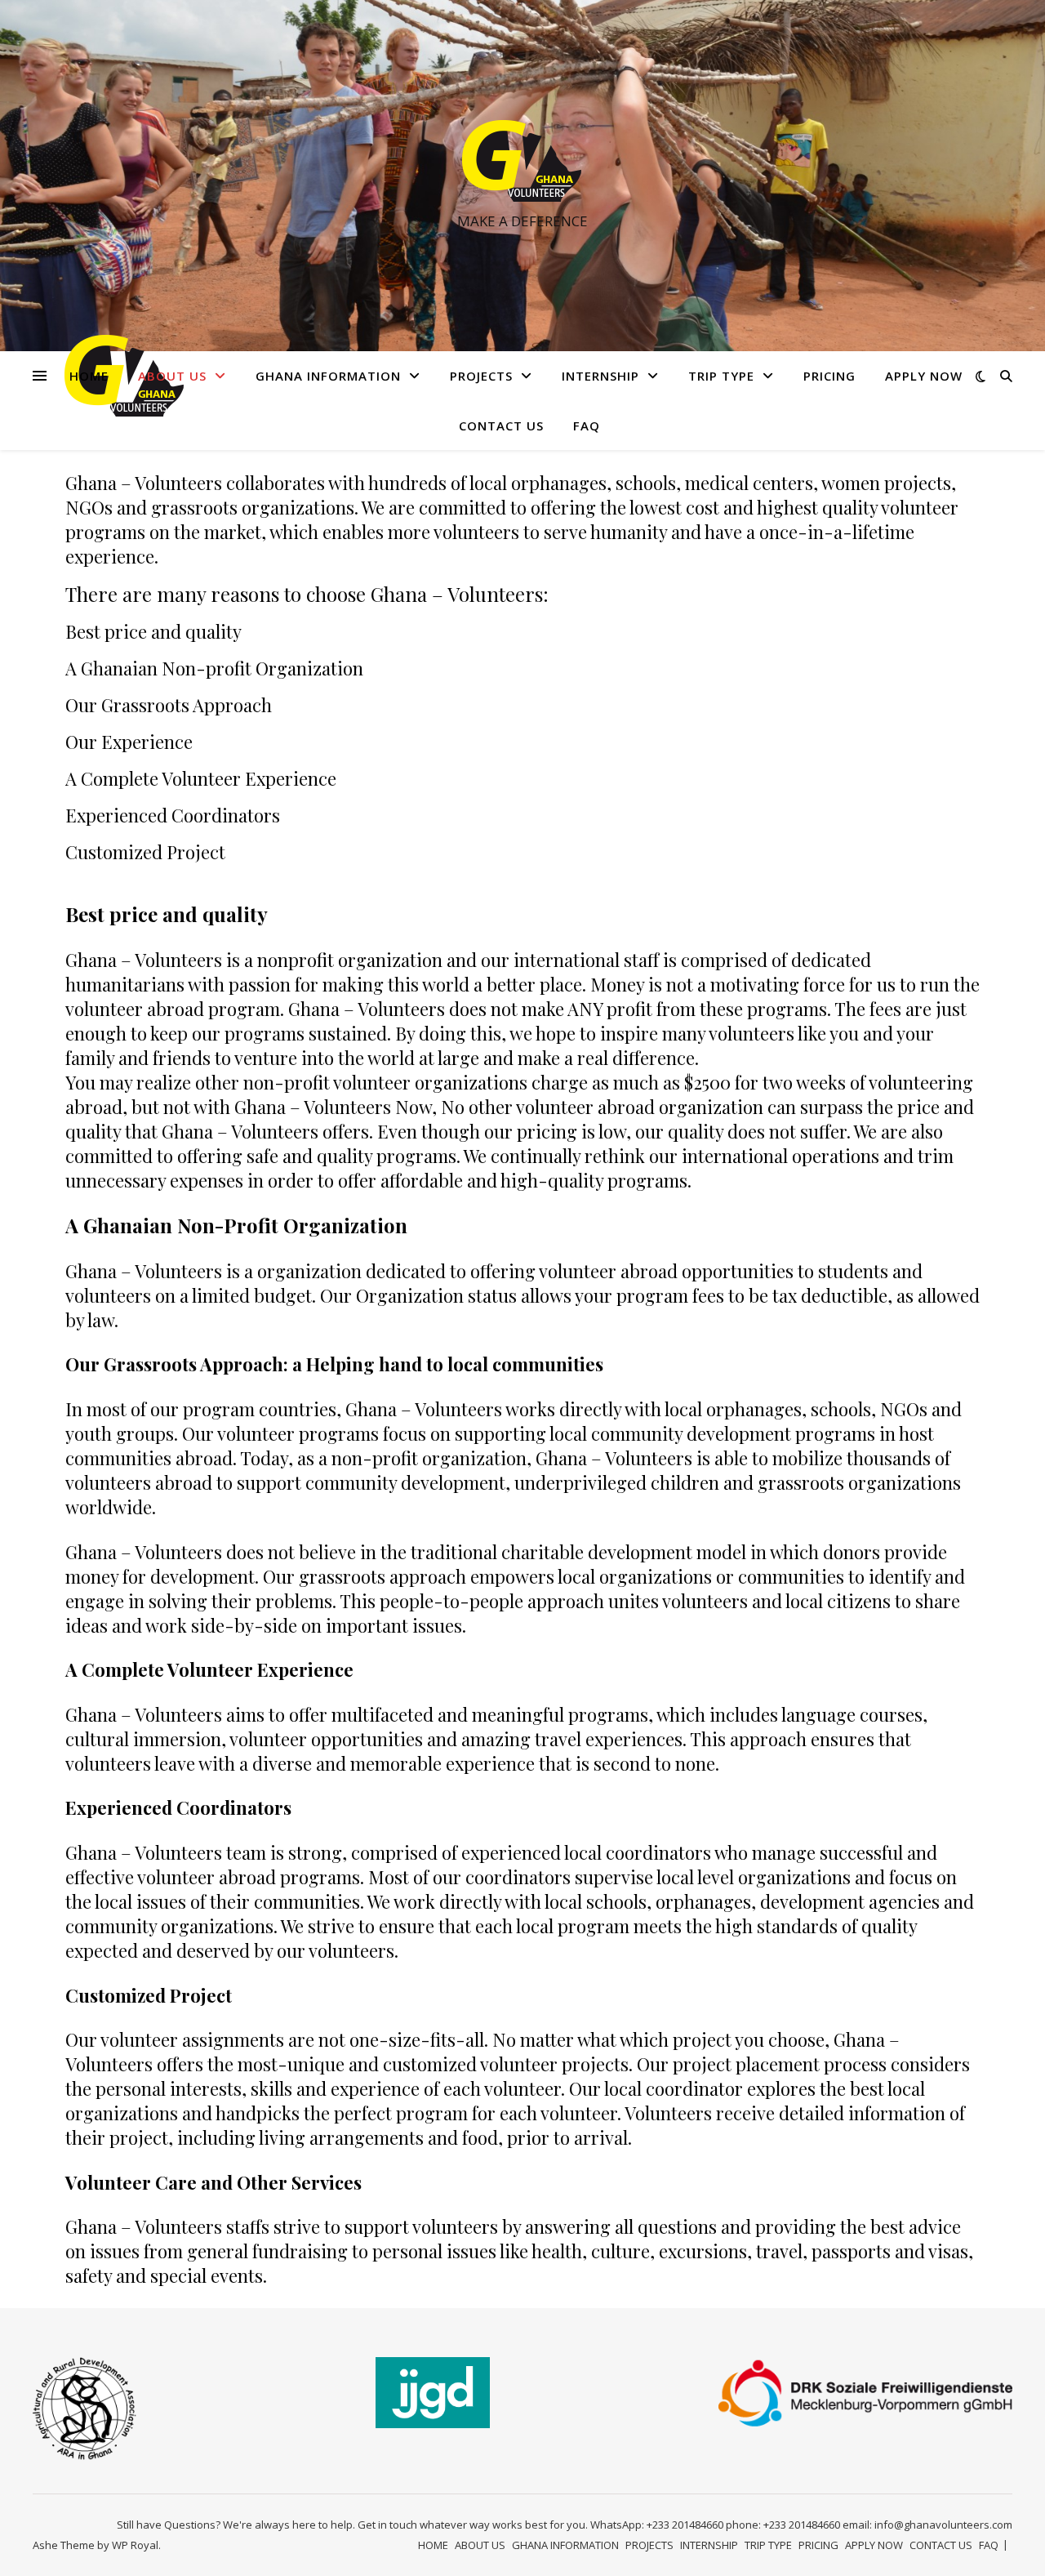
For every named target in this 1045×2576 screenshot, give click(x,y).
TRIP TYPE (721, 376)
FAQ (587, 426)
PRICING (829, 376)
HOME (89, 376)
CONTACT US (501, 426)
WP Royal (135, 2545)
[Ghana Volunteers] (522, 161)
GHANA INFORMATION (328, 376)
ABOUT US (172, 376)
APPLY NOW (924, 376)
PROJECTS (481, 376)
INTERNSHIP (600, 376)
